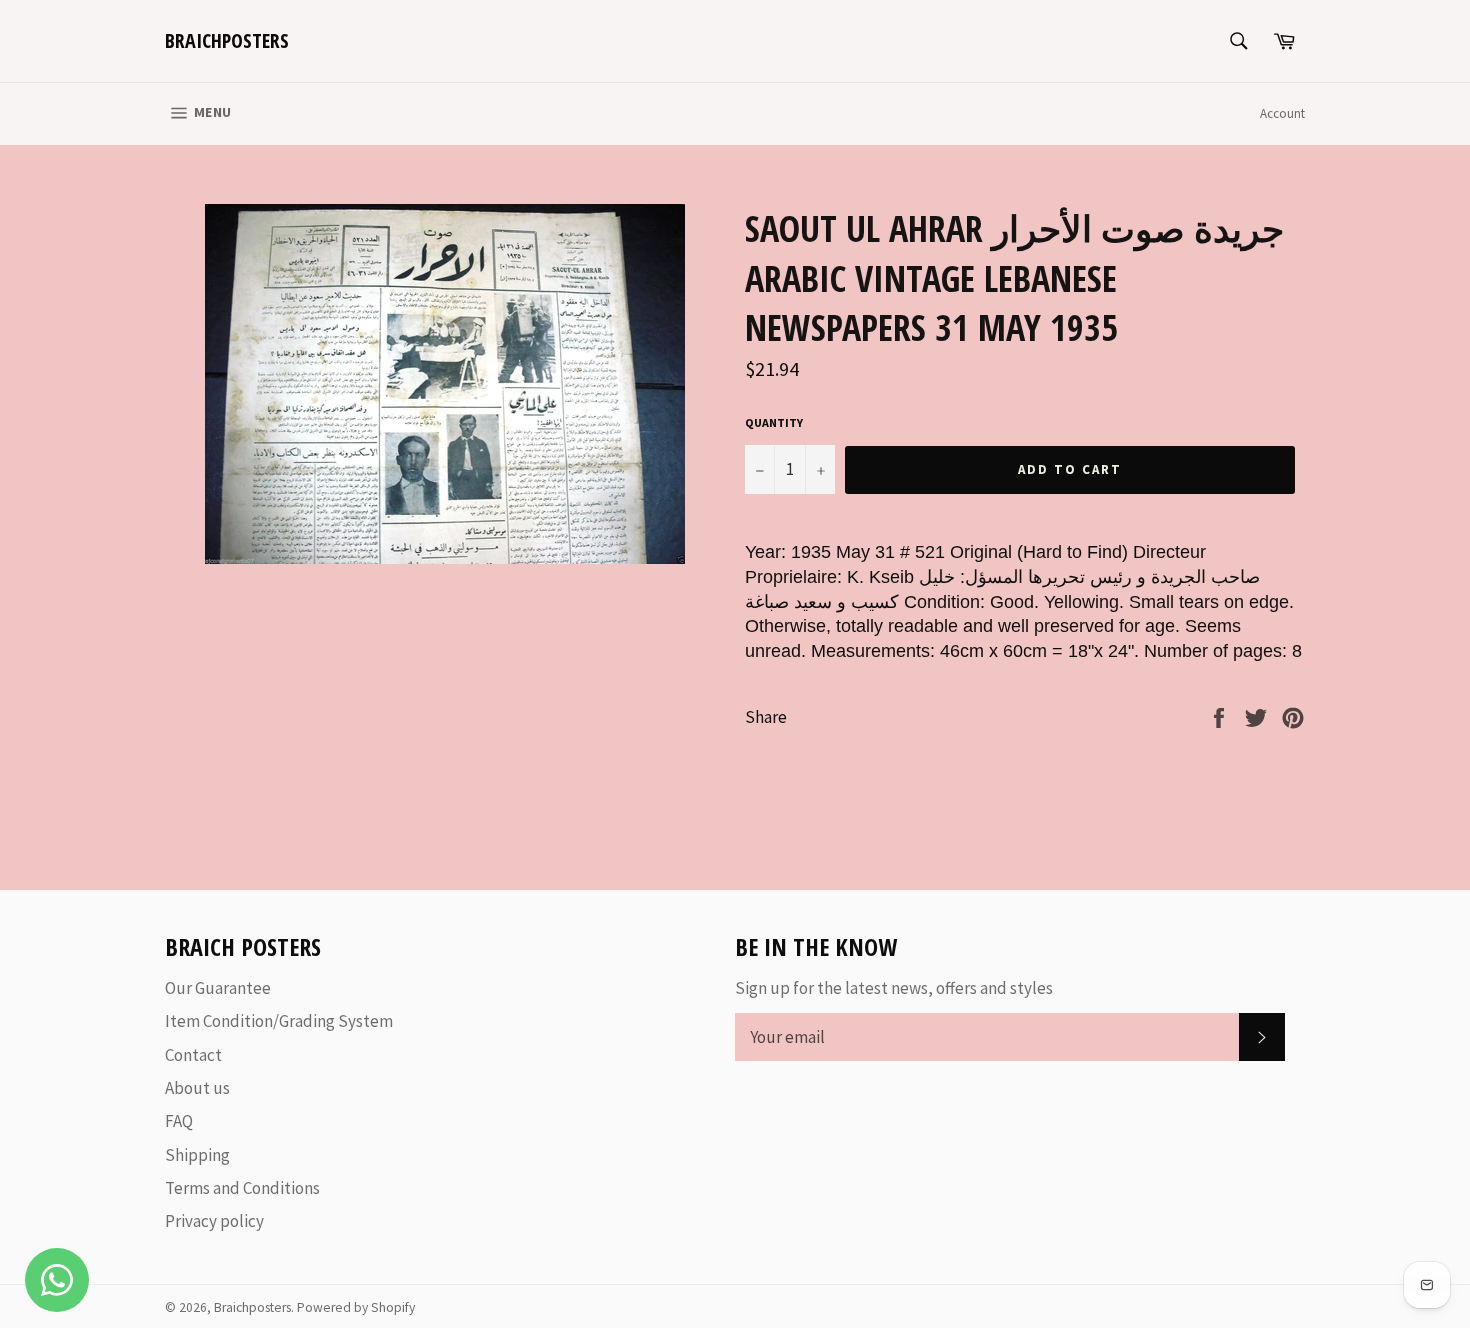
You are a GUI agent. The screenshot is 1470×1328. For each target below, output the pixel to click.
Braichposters (227, 40)
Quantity (774, 422)
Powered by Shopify (356, 1307)
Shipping (197, 1155)
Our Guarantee (218, 988)
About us (197, 1088)
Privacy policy (214, 1221)
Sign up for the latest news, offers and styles (894, 988)
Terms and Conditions (242, 1188)
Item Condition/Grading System (279, 1021)
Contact (193, 1055)
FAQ (179, 1121)
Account (1282, 113)
